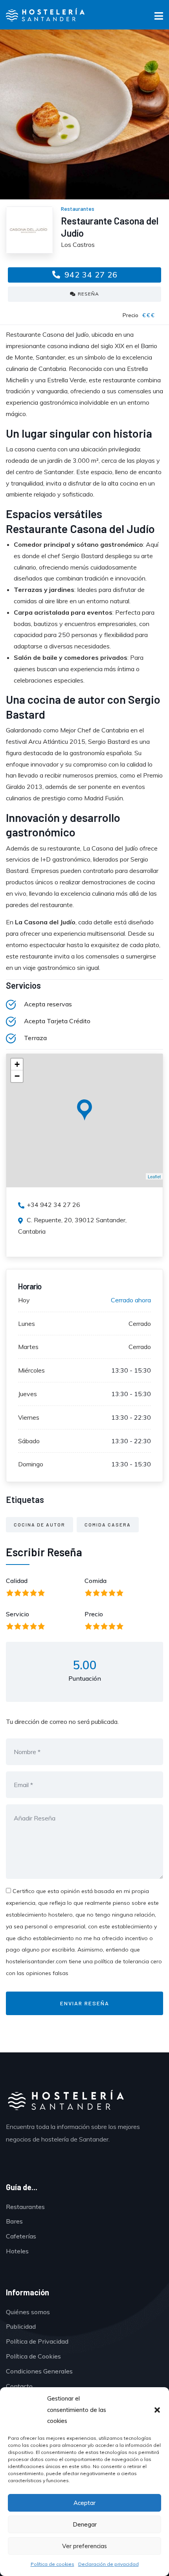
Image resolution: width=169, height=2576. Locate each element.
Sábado (29, 1441)
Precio (94, 1614)
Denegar (85, 2524)
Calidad (17, 1581)
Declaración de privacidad (108, 2564)
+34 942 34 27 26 (53, 1205)
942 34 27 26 (90, 275)
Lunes (27, 1324)
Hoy (24, 1300)
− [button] (17, 1076)
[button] (157, 2410)
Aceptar (84, 2503)
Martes (28, 1347)
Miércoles (31, 1370)
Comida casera (108, 1524)
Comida (96, 1581)
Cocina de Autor (39, 1524)
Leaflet (154, 1176)
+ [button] (17, 1064)
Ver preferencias (84, 2546)
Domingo (31, 1464)
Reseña (88, 294)
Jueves (28, 1394)
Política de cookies (52, 2564)
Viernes (29, 1417)
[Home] (65, 2101)
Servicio (17, 1614)
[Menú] (159, 17)
